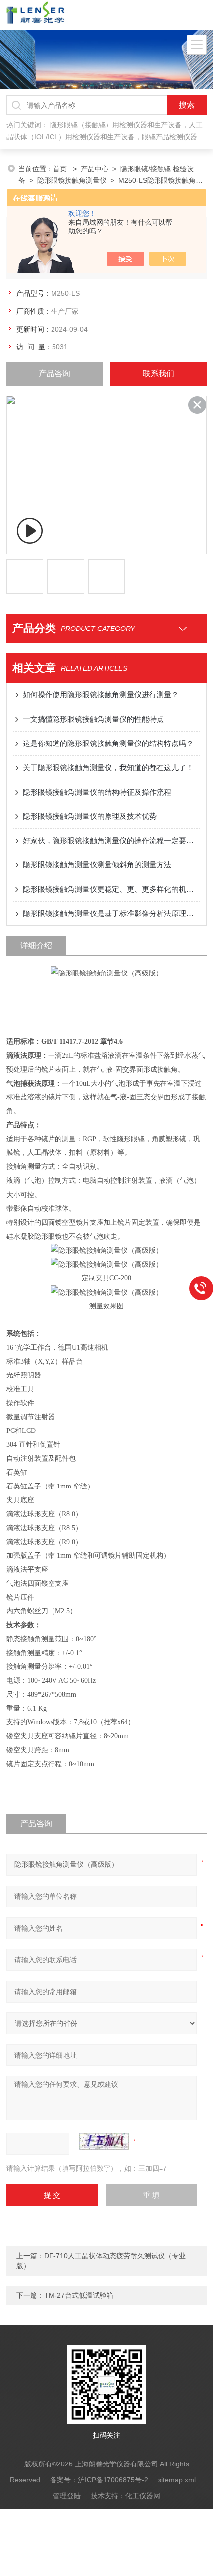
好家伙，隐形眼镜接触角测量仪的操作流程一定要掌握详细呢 (111, 840)
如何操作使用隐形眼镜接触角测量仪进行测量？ (101, 695)
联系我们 (159, 373)
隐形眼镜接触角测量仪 (72, 180)
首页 (61, 169)
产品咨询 (54, 373)
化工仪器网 (143, 2496)
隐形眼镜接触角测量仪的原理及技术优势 (90, 816)
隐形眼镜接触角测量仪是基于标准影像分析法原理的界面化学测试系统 (111, 913)
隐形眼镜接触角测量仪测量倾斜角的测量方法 (97, 865)
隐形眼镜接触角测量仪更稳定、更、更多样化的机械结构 (111, 889)
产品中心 (95, 169)
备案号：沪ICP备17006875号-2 (99, 2480)
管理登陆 (67, 2496)
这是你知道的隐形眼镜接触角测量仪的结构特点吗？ (108, 743)
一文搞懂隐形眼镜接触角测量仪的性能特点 (93, 719)
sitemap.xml (177, 2480)
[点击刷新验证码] (104, 2141)
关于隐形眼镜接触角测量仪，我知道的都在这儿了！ (108, 768)
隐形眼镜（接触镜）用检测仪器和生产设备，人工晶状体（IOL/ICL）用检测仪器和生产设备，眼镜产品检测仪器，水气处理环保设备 (105, 137)
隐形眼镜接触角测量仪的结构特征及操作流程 (97, 792)
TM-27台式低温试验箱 (79, 2295)
